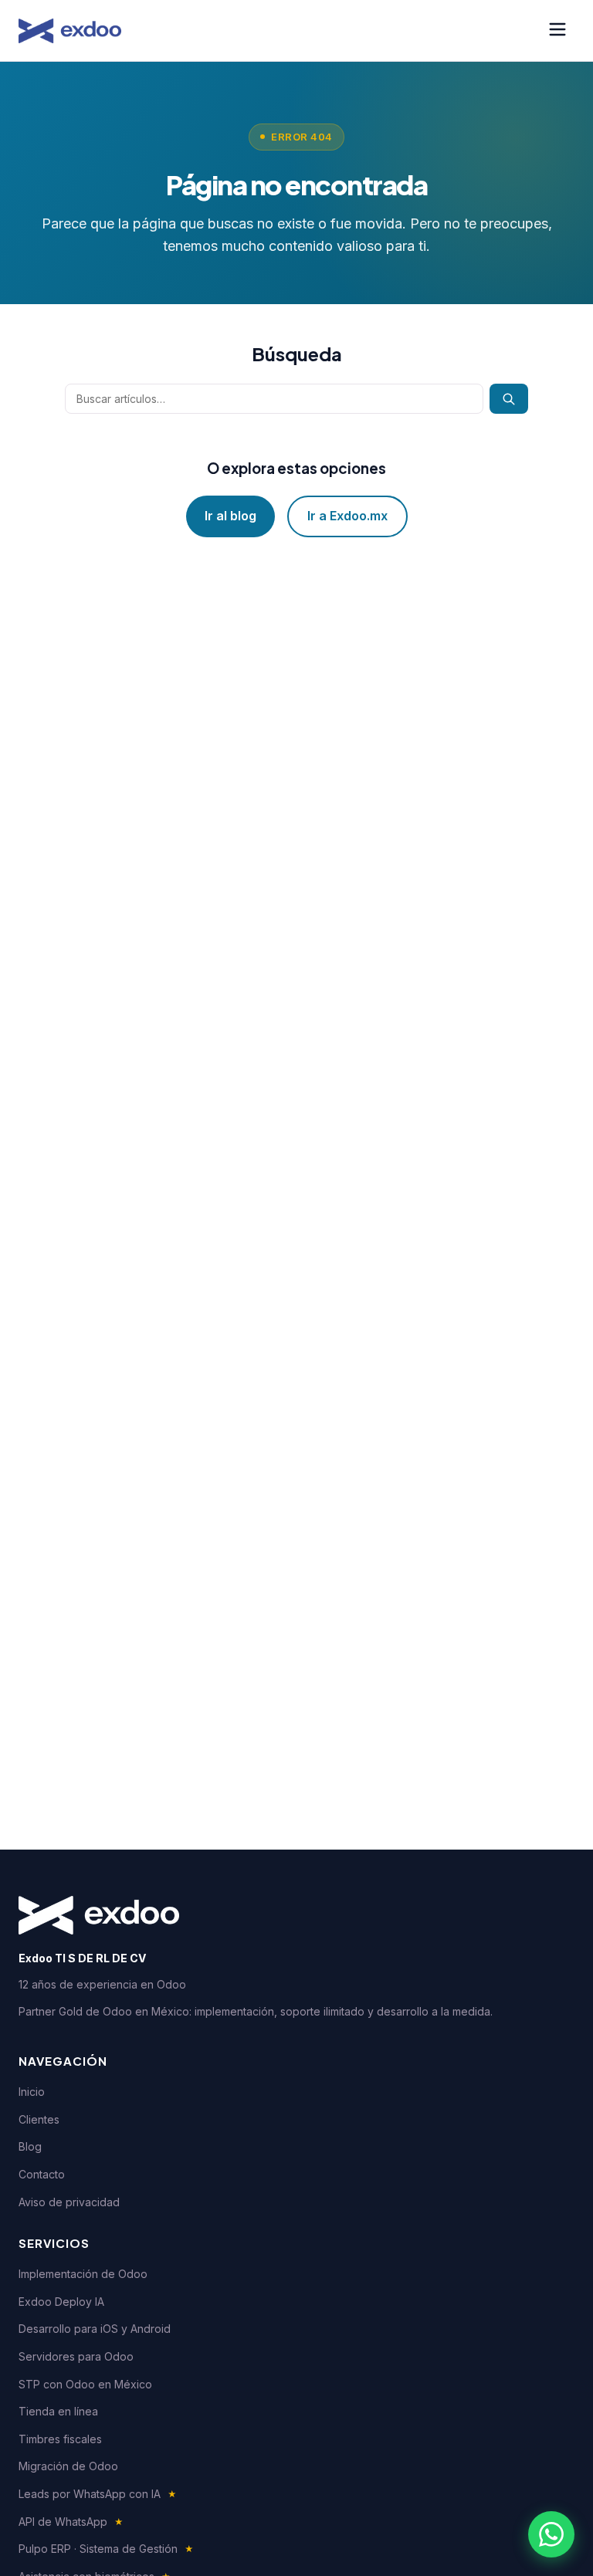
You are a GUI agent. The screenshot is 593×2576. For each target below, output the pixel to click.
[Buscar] (509, 399)
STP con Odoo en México (85, 2384)
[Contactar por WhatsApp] (551, 2534)
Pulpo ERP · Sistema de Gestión (106, 2549)
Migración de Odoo (68, 2466)
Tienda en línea (58, 2411)
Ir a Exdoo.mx (347, 516)
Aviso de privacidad (69, 2202)
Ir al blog (230, 516)
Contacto (42, 2174)
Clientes (39, 2119)
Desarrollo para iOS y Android (95, 2329)
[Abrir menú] (557, 30)
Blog (30, 2146)
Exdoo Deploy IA (61, 2302)
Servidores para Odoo (76, 2356)
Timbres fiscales (60, 2439)
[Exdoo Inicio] (70, 31)
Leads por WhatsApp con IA (98, 2494)
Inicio (32, 2092)
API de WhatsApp (71, 2522)
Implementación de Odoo (83, 2274)
